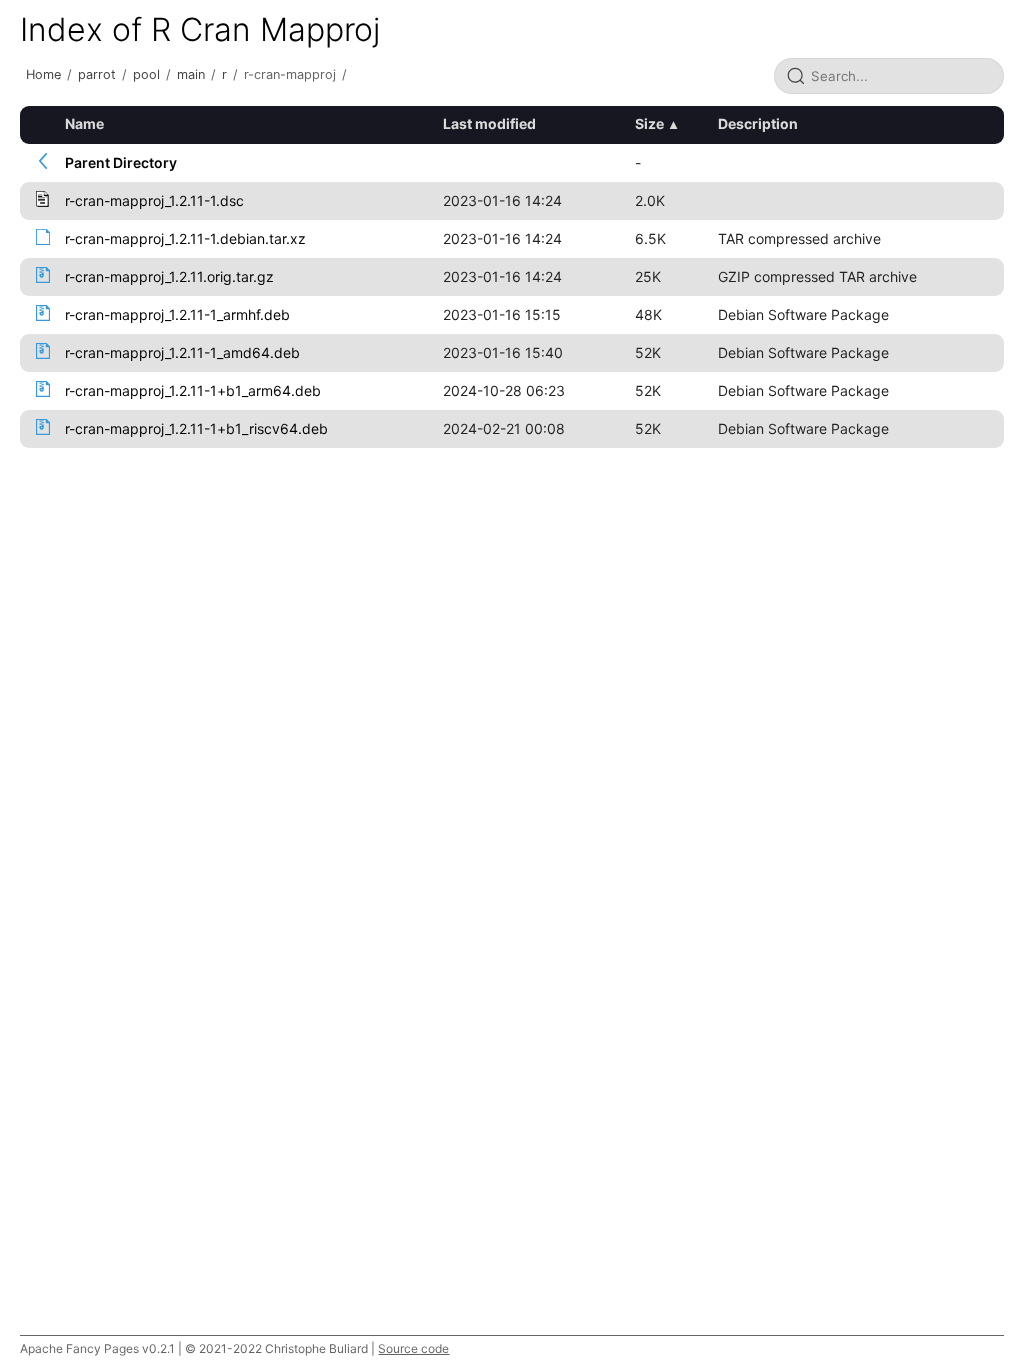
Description (758, 123)
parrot (97, 74)
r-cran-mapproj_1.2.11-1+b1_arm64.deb (193, 390)
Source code (413, 1348)
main (191, 74)
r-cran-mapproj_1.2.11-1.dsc (154, 200)
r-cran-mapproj (290, 74)
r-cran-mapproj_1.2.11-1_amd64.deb (182, 352)
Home (43, 74)
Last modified (489, 123)
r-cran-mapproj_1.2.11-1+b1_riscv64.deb (196, 428)
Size (649, 123)
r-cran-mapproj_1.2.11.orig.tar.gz (169, 276)
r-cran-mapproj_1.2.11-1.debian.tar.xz (185, 238)
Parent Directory (121, 162)
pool (146, 74)
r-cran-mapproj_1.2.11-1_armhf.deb (177, 314)
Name (84, 123)
